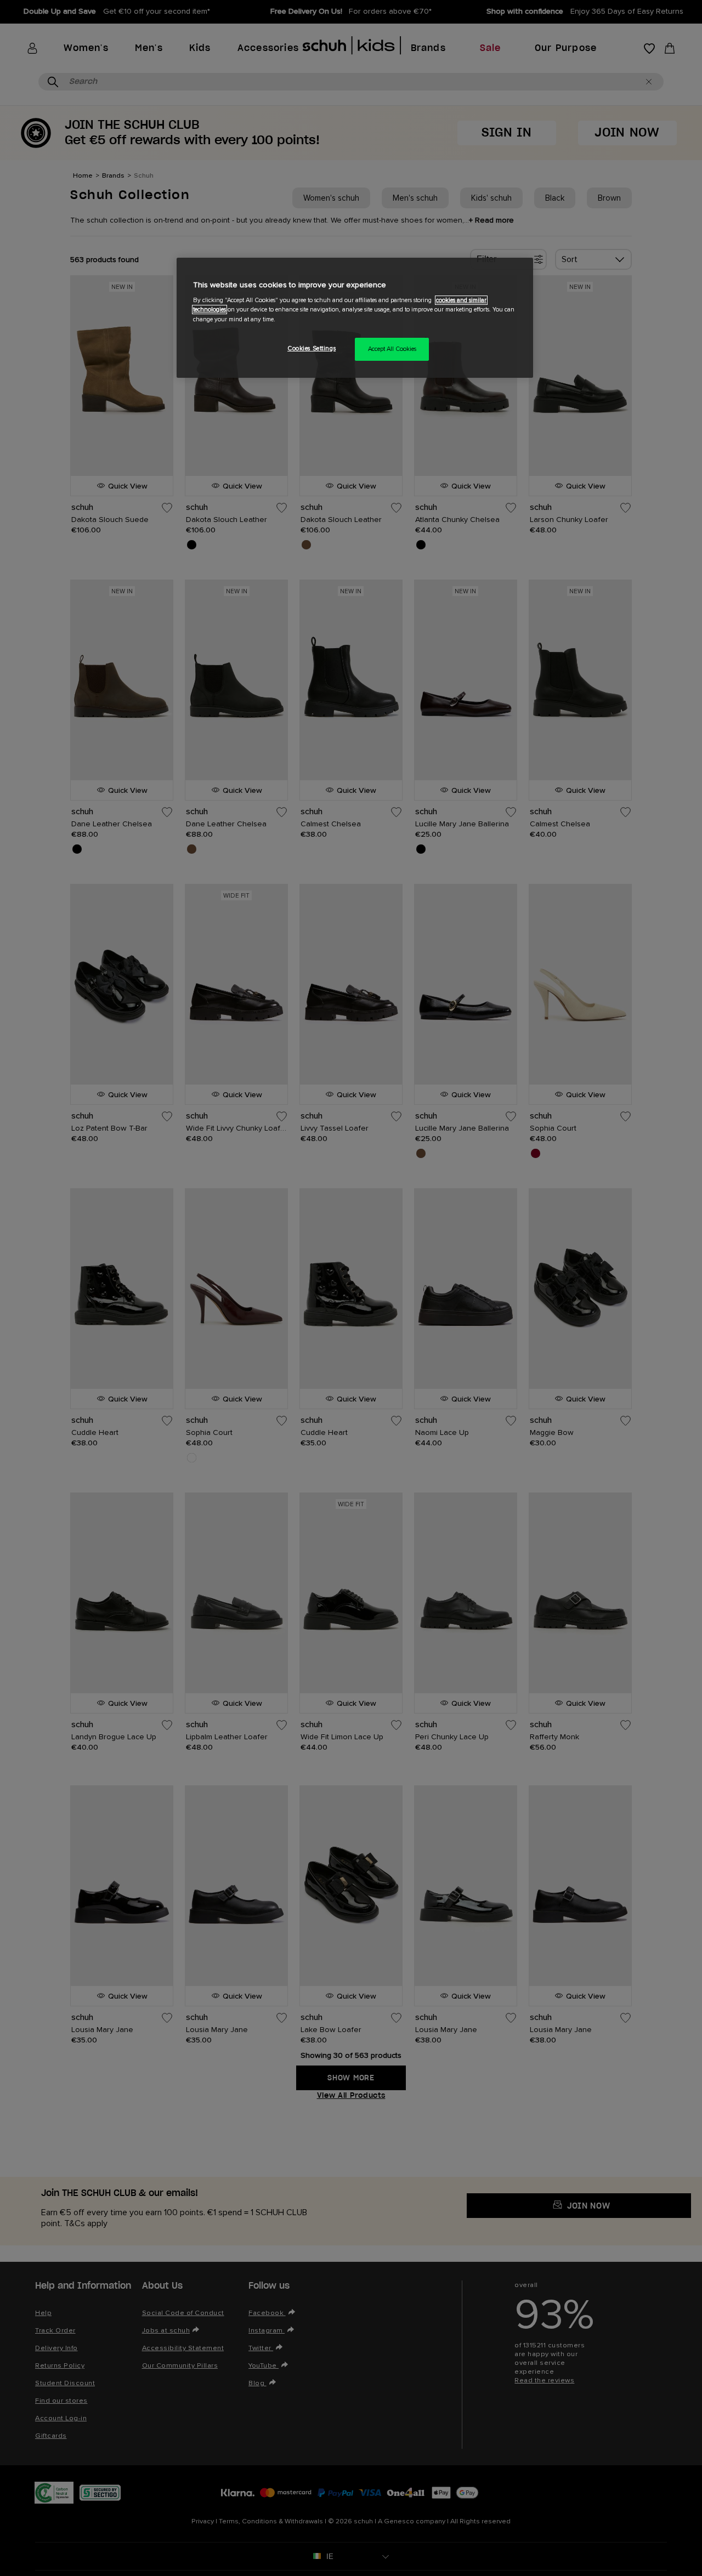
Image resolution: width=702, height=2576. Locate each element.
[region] (355, 318)
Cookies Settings (312, 348)
